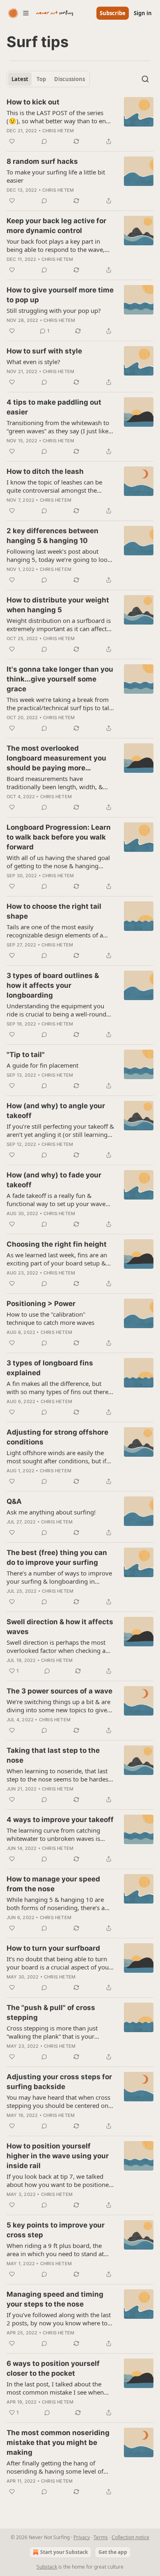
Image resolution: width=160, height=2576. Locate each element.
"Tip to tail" (26, 1055)
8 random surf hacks (42, 161)
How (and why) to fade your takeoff (54, 1180)
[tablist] (48, 79)
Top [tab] (41, 79)
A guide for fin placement (42, 1065)
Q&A (14, 1501)
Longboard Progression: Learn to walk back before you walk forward (59, 837)
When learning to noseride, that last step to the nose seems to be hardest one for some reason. (58, 1775)
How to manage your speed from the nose (53, 1884)
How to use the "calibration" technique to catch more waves (50, 1318)
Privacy (82, 2537)
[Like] (12, 141)
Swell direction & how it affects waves (60, 1627)
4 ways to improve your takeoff (60, 1820)
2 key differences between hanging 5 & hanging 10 (53, 536)
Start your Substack (64, 2552)
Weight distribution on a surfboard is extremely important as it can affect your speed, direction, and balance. (59, 625)
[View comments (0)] (44, 141)
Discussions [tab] (70, 79)
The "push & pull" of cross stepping (51, 2012)
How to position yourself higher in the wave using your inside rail (58, 2156)
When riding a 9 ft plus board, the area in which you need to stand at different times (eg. (55, 2250)
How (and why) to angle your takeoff (56, 1111)
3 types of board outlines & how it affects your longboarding (53, 985)
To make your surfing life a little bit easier (56, 176)
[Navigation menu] (18, 13)
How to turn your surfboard (53, 1948)
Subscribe (113, 13)
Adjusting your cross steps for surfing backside (59, 2082)
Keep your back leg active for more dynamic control (56, 226)
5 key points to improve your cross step (56, 2230)
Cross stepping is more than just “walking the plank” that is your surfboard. (52, 2032)
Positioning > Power (41, 1304)
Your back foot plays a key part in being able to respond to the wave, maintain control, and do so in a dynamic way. (56, 245)
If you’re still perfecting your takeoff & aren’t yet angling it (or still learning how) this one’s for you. (60, 1130)
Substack (47, 2567)
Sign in (143, 13)
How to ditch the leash (45, 471)
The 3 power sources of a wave (59, 1691)
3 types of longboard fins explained (50, 1368)
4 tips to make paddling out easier (54, 407)
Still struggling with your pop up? (54, 310)
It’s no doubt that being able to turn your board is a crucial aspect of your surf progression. (59, 1963)
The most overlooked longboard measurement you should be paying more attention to (56, 758)
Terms (101, 2537)
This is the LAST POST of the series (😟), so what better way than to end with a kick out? (58, 117)
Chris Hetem (58, 131)
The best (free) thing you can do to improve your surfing (57, 1557)
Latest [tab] (20, 79)
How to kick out (33, 102)
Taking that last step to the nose (53, 1755)
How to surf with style (44, 351)
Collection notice (130, 2537)
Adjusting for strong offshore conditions (57, 1437)
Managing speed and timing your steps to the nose (55, 2299)
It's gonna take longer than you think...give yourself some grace (60, 679)
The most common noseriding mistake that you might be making (58, 2442)
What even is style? (33, 362)
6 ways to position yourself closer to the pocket (53, 2368)
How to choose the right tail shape (54, 911)
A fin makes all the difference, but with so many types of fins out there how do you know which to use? (57, 1388)
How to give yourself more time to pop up (60, 295)
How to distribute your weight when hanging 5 (58, 605)
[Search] (145, 79)
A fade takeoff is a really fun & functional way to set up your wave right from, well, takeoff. (56, 1200)
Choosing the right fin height (57, 1244)
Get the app (113, 2552)
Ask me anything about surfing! (51, 1512)
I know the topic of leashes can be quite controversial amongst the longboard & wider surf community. (57, 486)
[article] (80, 122)
